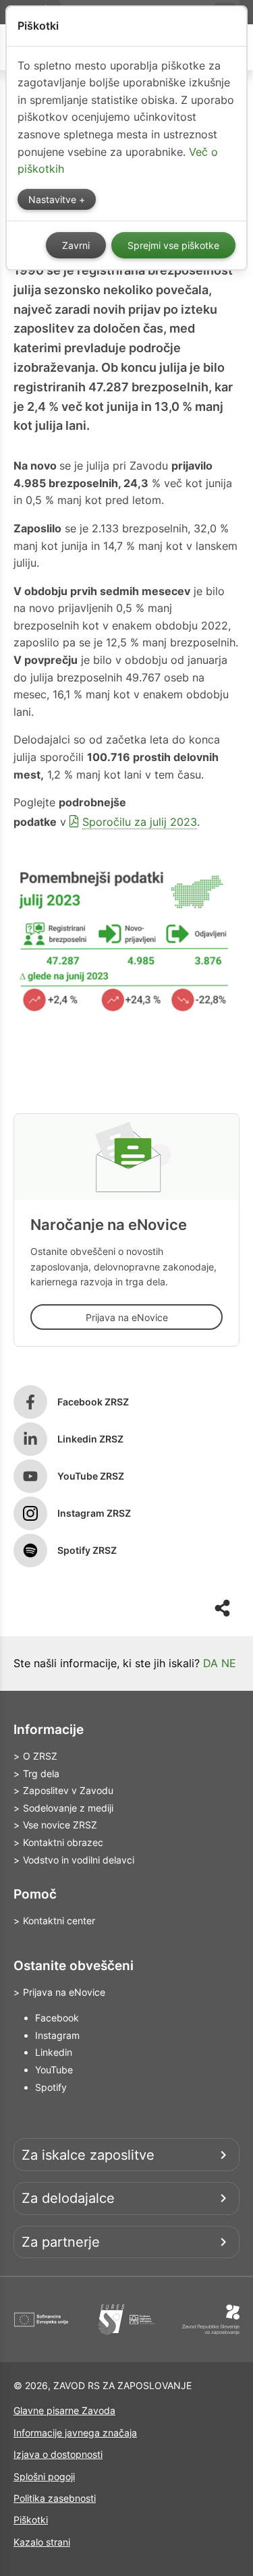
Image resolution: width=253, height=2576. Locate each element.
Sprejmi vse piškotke (173, 246)
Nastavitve (54, 200)
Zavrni (76, 246)
